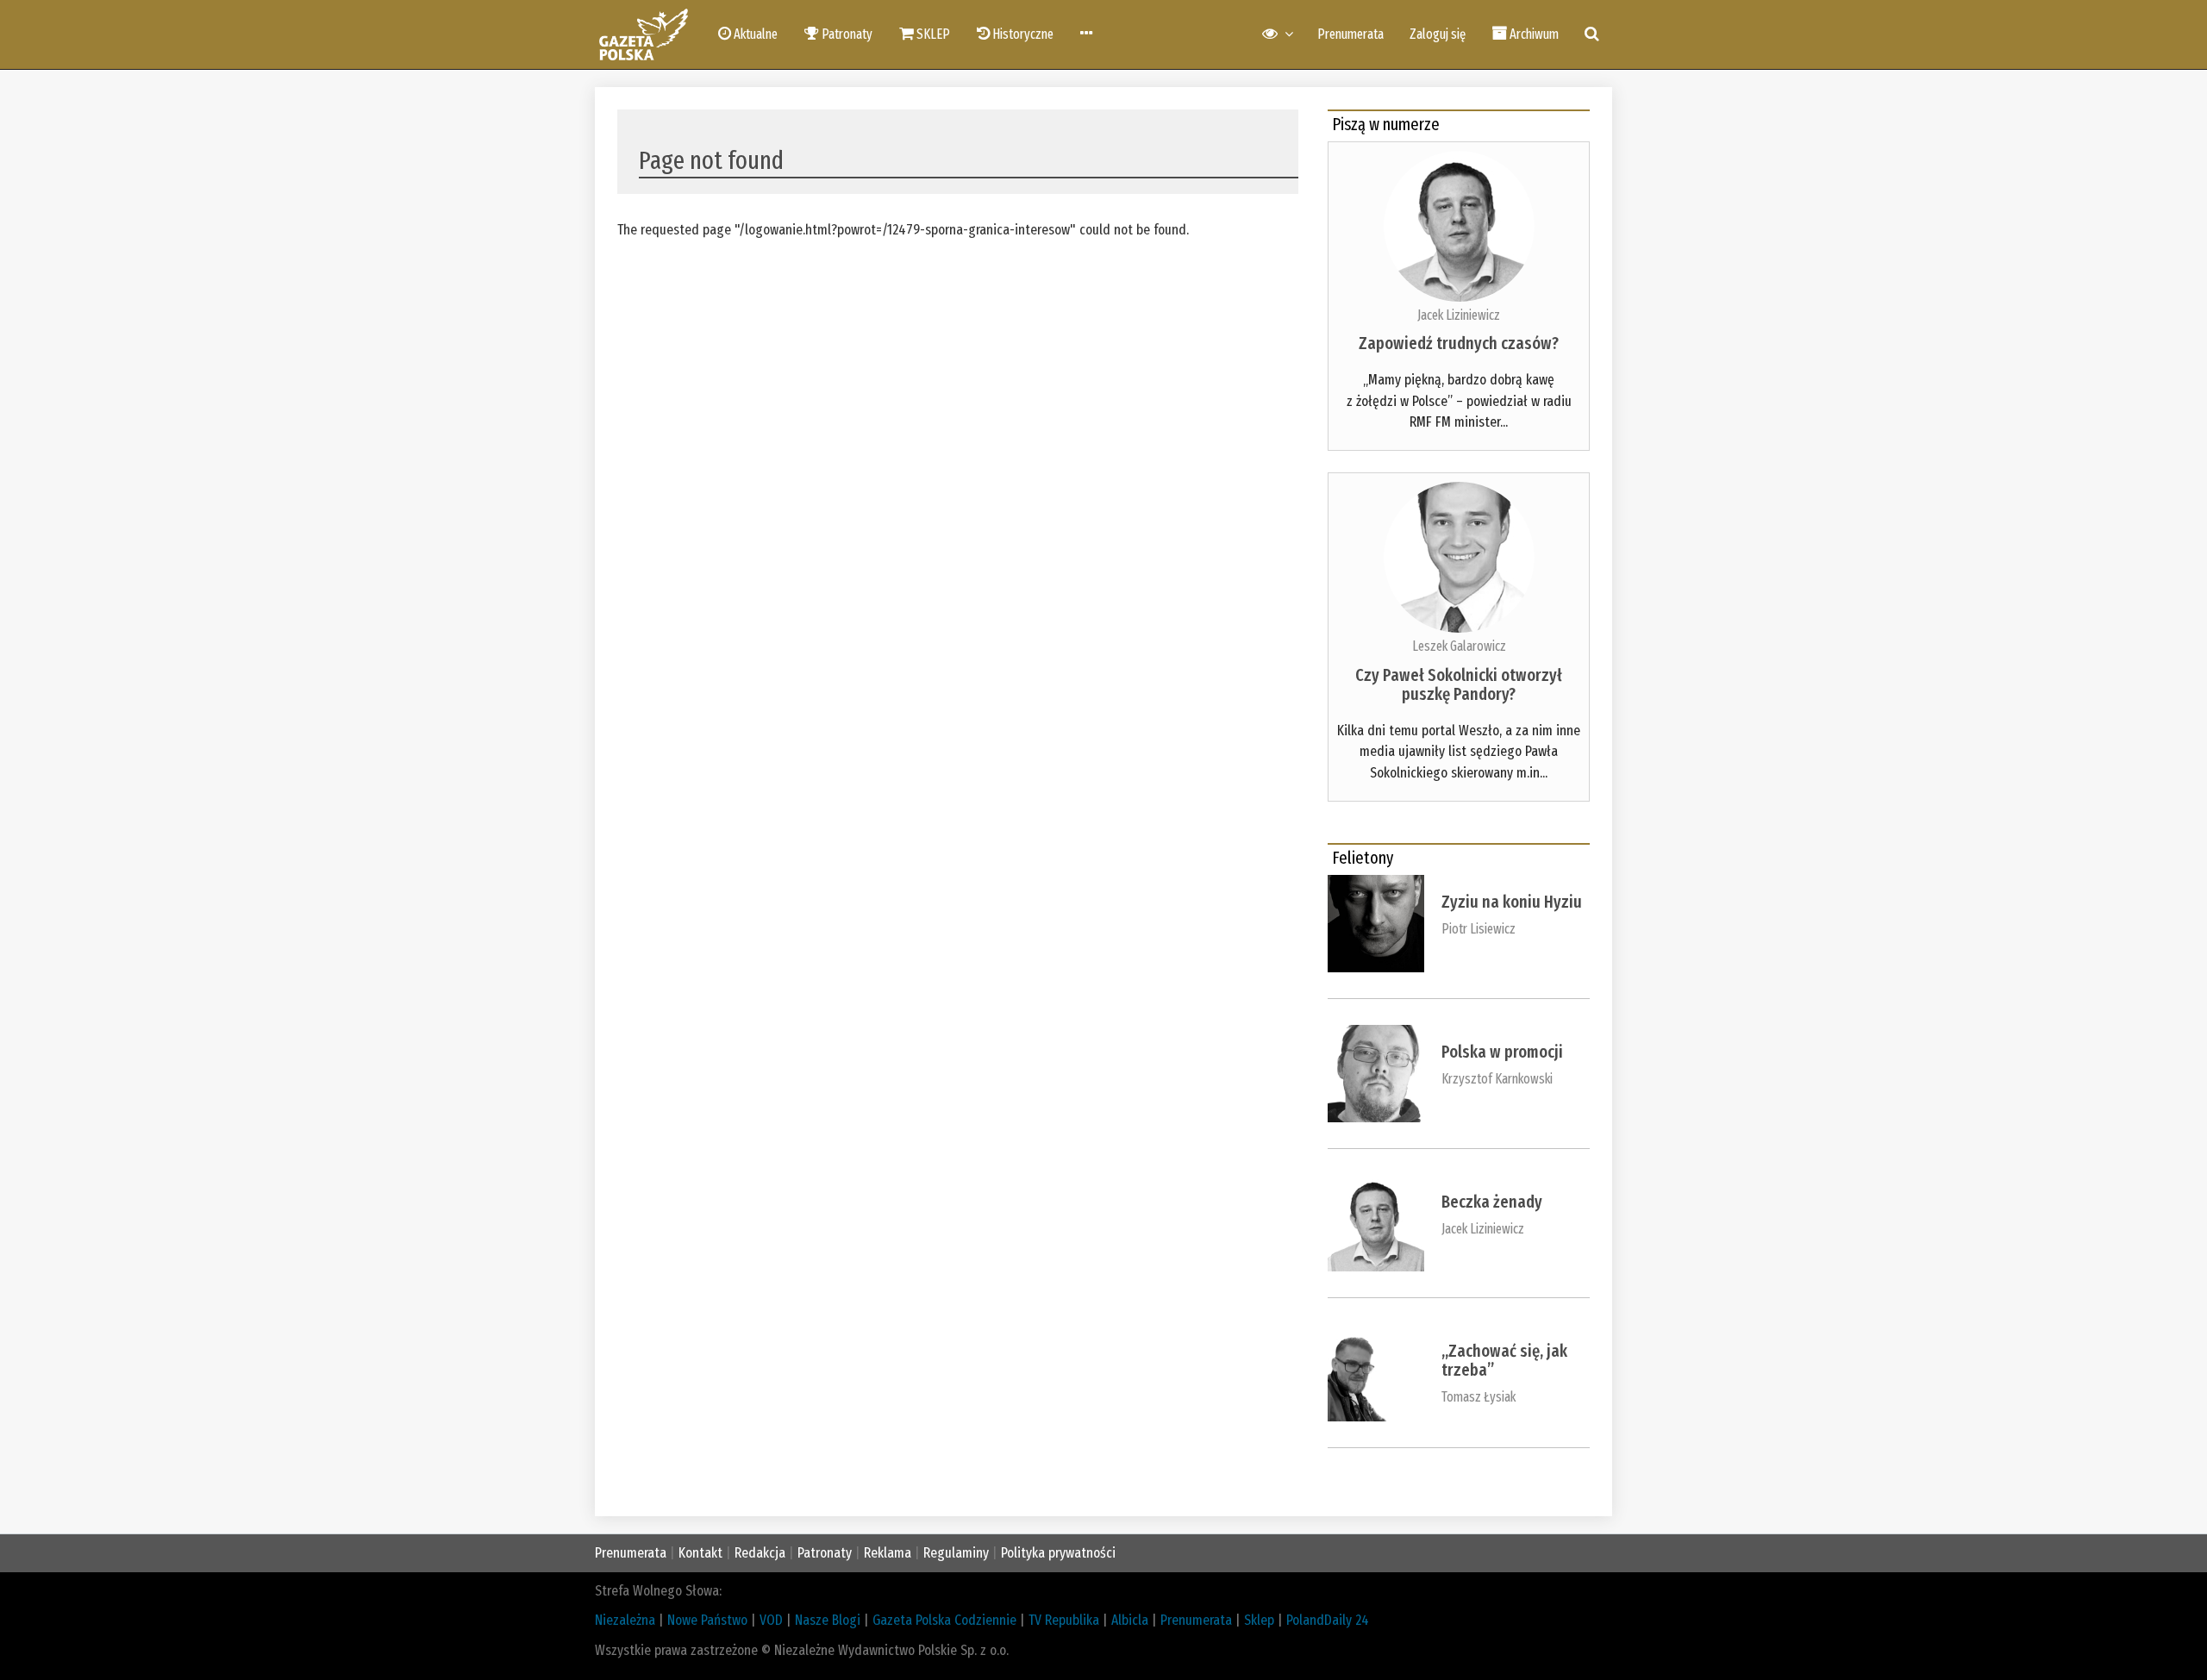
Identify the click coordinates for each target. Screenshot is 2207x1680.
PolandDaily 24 (1328, 1620)
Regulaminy (956, 1553)
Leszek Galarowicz (1459, 646)
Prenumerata (1350, 34)
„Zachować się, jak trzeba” (1504, 1360)
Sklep (1259, 1620)
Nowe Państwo (707, 1620)
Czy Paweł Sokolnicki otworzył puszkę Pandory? (1459, 684)
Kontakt (700, 1553)
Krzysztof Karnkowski (1497, 1079)
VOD (771, 1620)
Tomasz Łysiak (1479, 1397)
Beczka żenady (1492, 1202)
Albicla (1130, 1620)
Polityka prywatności (1058, 1553)
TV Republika (1064, 1620)
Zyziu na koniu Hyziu (1512, 902)
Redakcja (760, 1553)
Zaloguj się (1438, 34)
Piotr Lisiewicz (1479, 929)
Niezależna (625, 1620)
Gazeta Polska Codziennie (944, 1620)
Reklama (888, 1553)
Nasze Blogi (828, 1620)
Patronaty (825, 1553)
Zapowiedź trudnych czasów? (1459, 343)
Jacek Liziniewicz (1459, 315)
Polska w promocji (1502, 1052)
